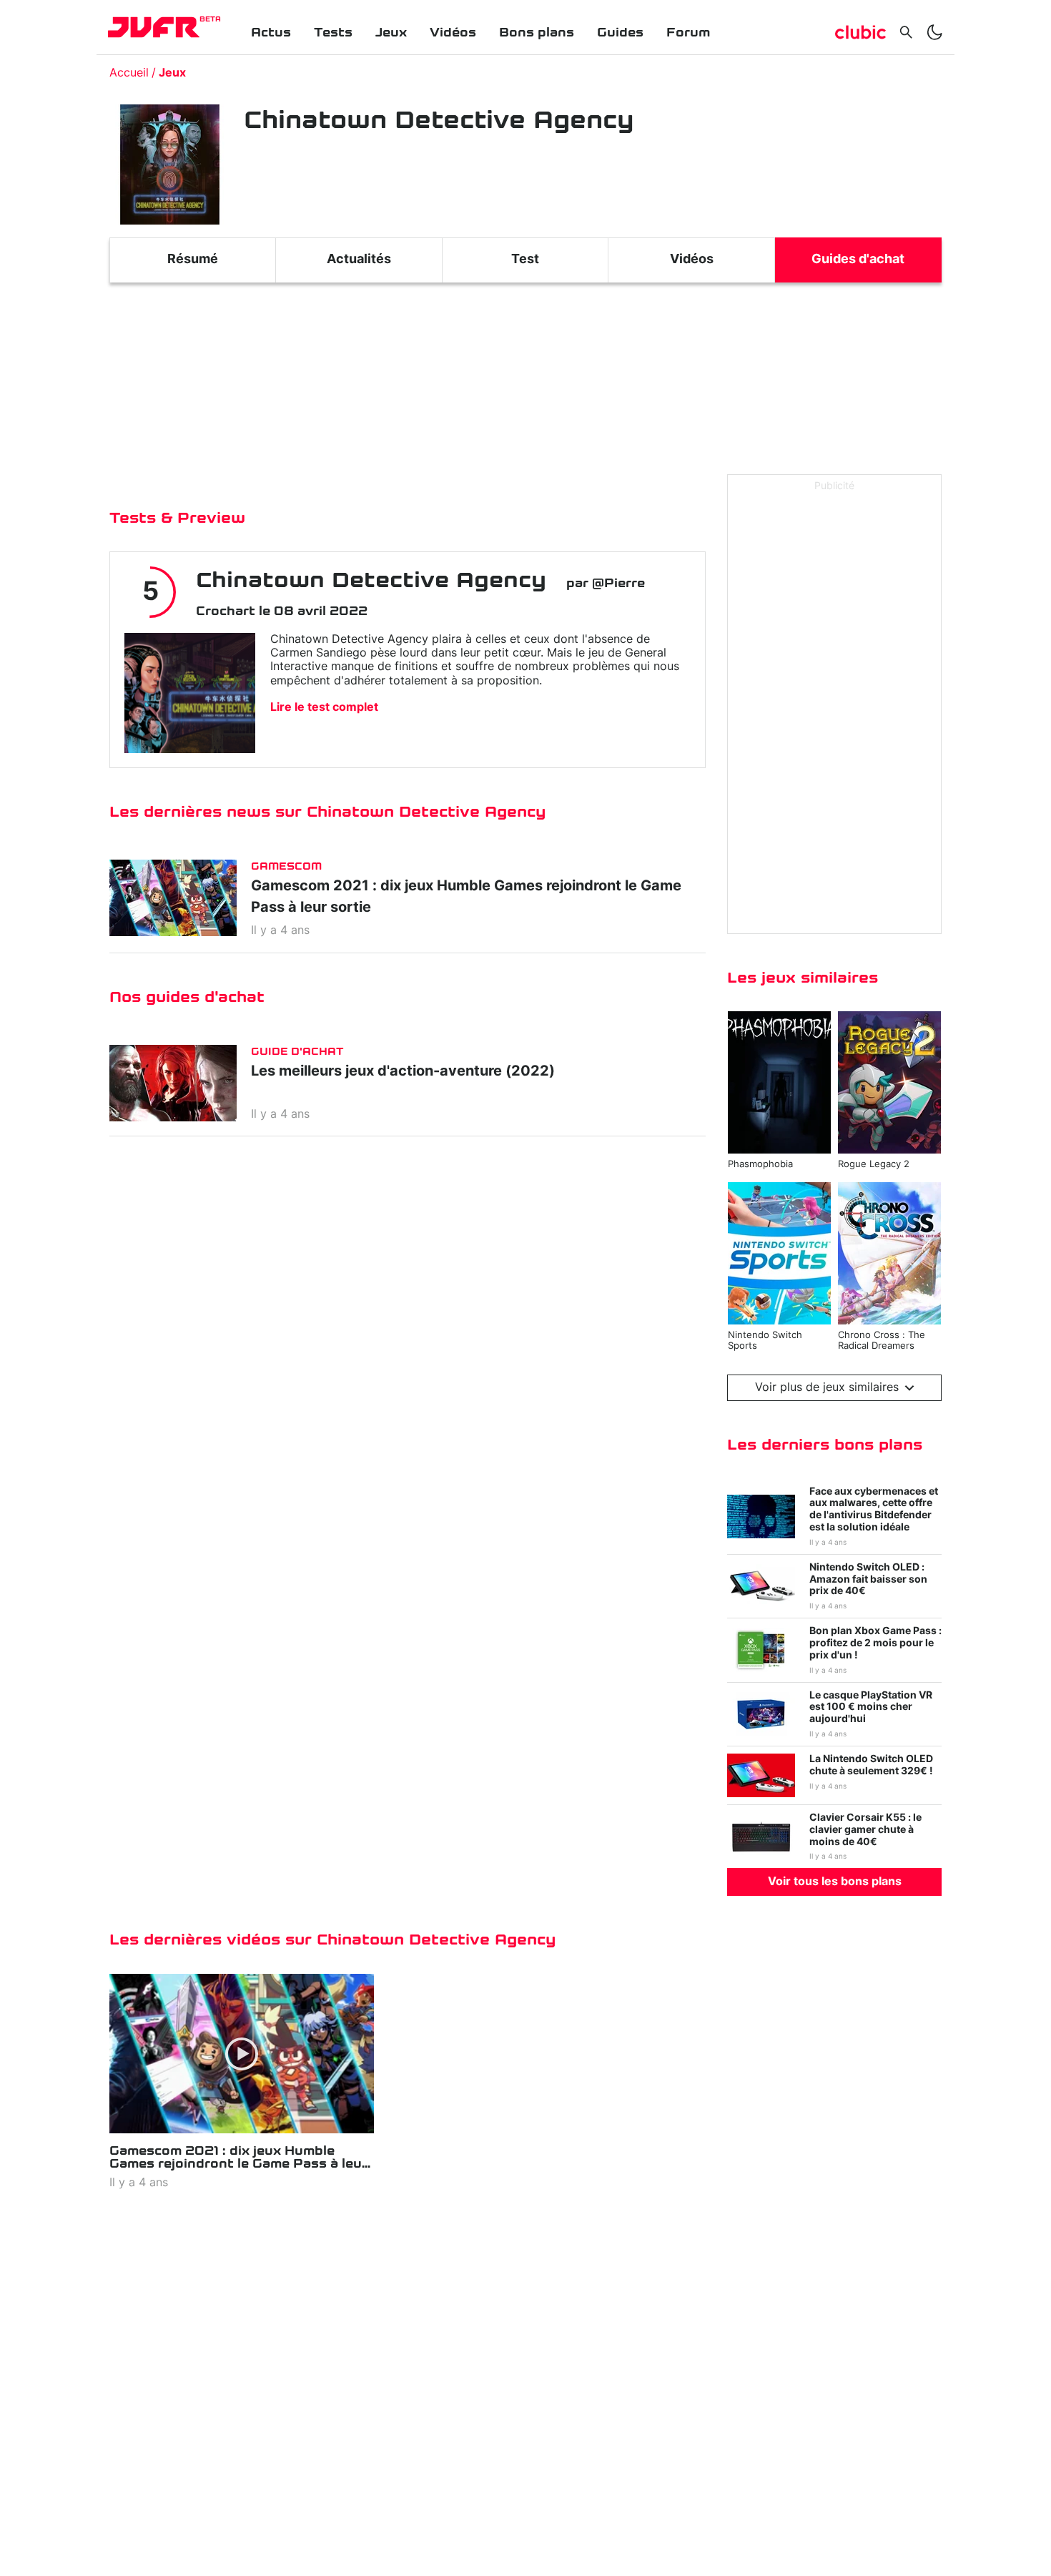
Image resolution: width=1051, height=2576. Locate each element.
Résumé (193, 260)
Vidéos (453, 33)
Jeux (391, 33)
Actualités (359, 260)
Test (525, 260)
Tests (333, 33)
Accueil (129, 73)
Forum (688, 33)
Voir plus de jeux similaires (827, 1387)
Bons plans (537, 33)
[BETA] (154, 27)
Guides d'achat (858, 260)
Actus (271, 33)
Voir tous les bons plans (835, 1882)
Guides (620, 33)
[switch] (934, 32)
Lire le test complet (324, 707)
